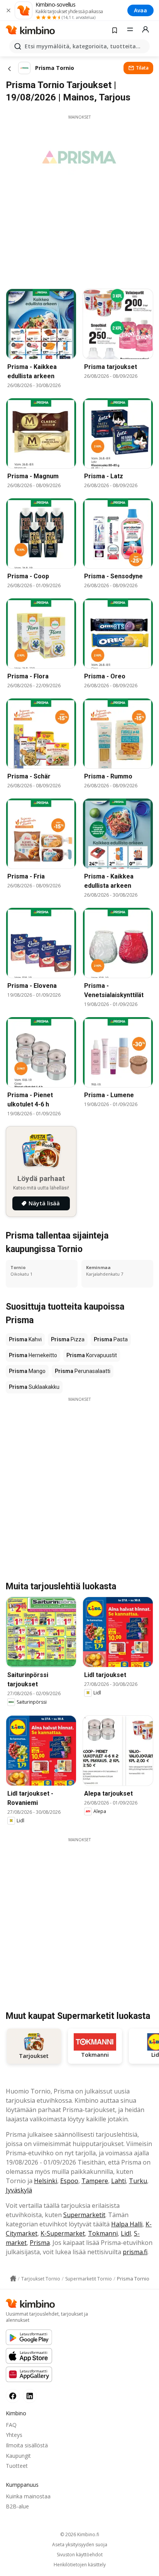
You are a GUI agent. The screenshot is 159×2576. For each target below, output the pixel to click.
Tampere (95, 2181)
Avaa (140, 10)
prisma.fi (135, 2252)
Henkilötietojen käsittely (80, 2565)
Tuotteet (17, 2466)
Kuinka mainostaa (28, 2496)
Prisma (40, 2243)
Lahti (118, 2181)
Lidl (126, 2233)
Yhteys (14, 2435)
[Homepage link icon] (13, 2279)
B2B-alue (17, 2506)
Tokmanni (103, 2233)
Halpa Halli (127, 2224)
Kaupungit (18, 2456)
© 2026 (80, 2534)
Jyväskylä (19, 2190)
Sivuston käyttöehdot (80, 2555)
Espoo (69, 2181)
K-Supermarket (63, 2233)
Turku (138, 2181)
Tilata (142, 68)
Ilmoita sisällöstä (27, 2445)
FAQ (11, 2425)
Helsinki (46, 2181)
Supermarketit (84, 2215)
